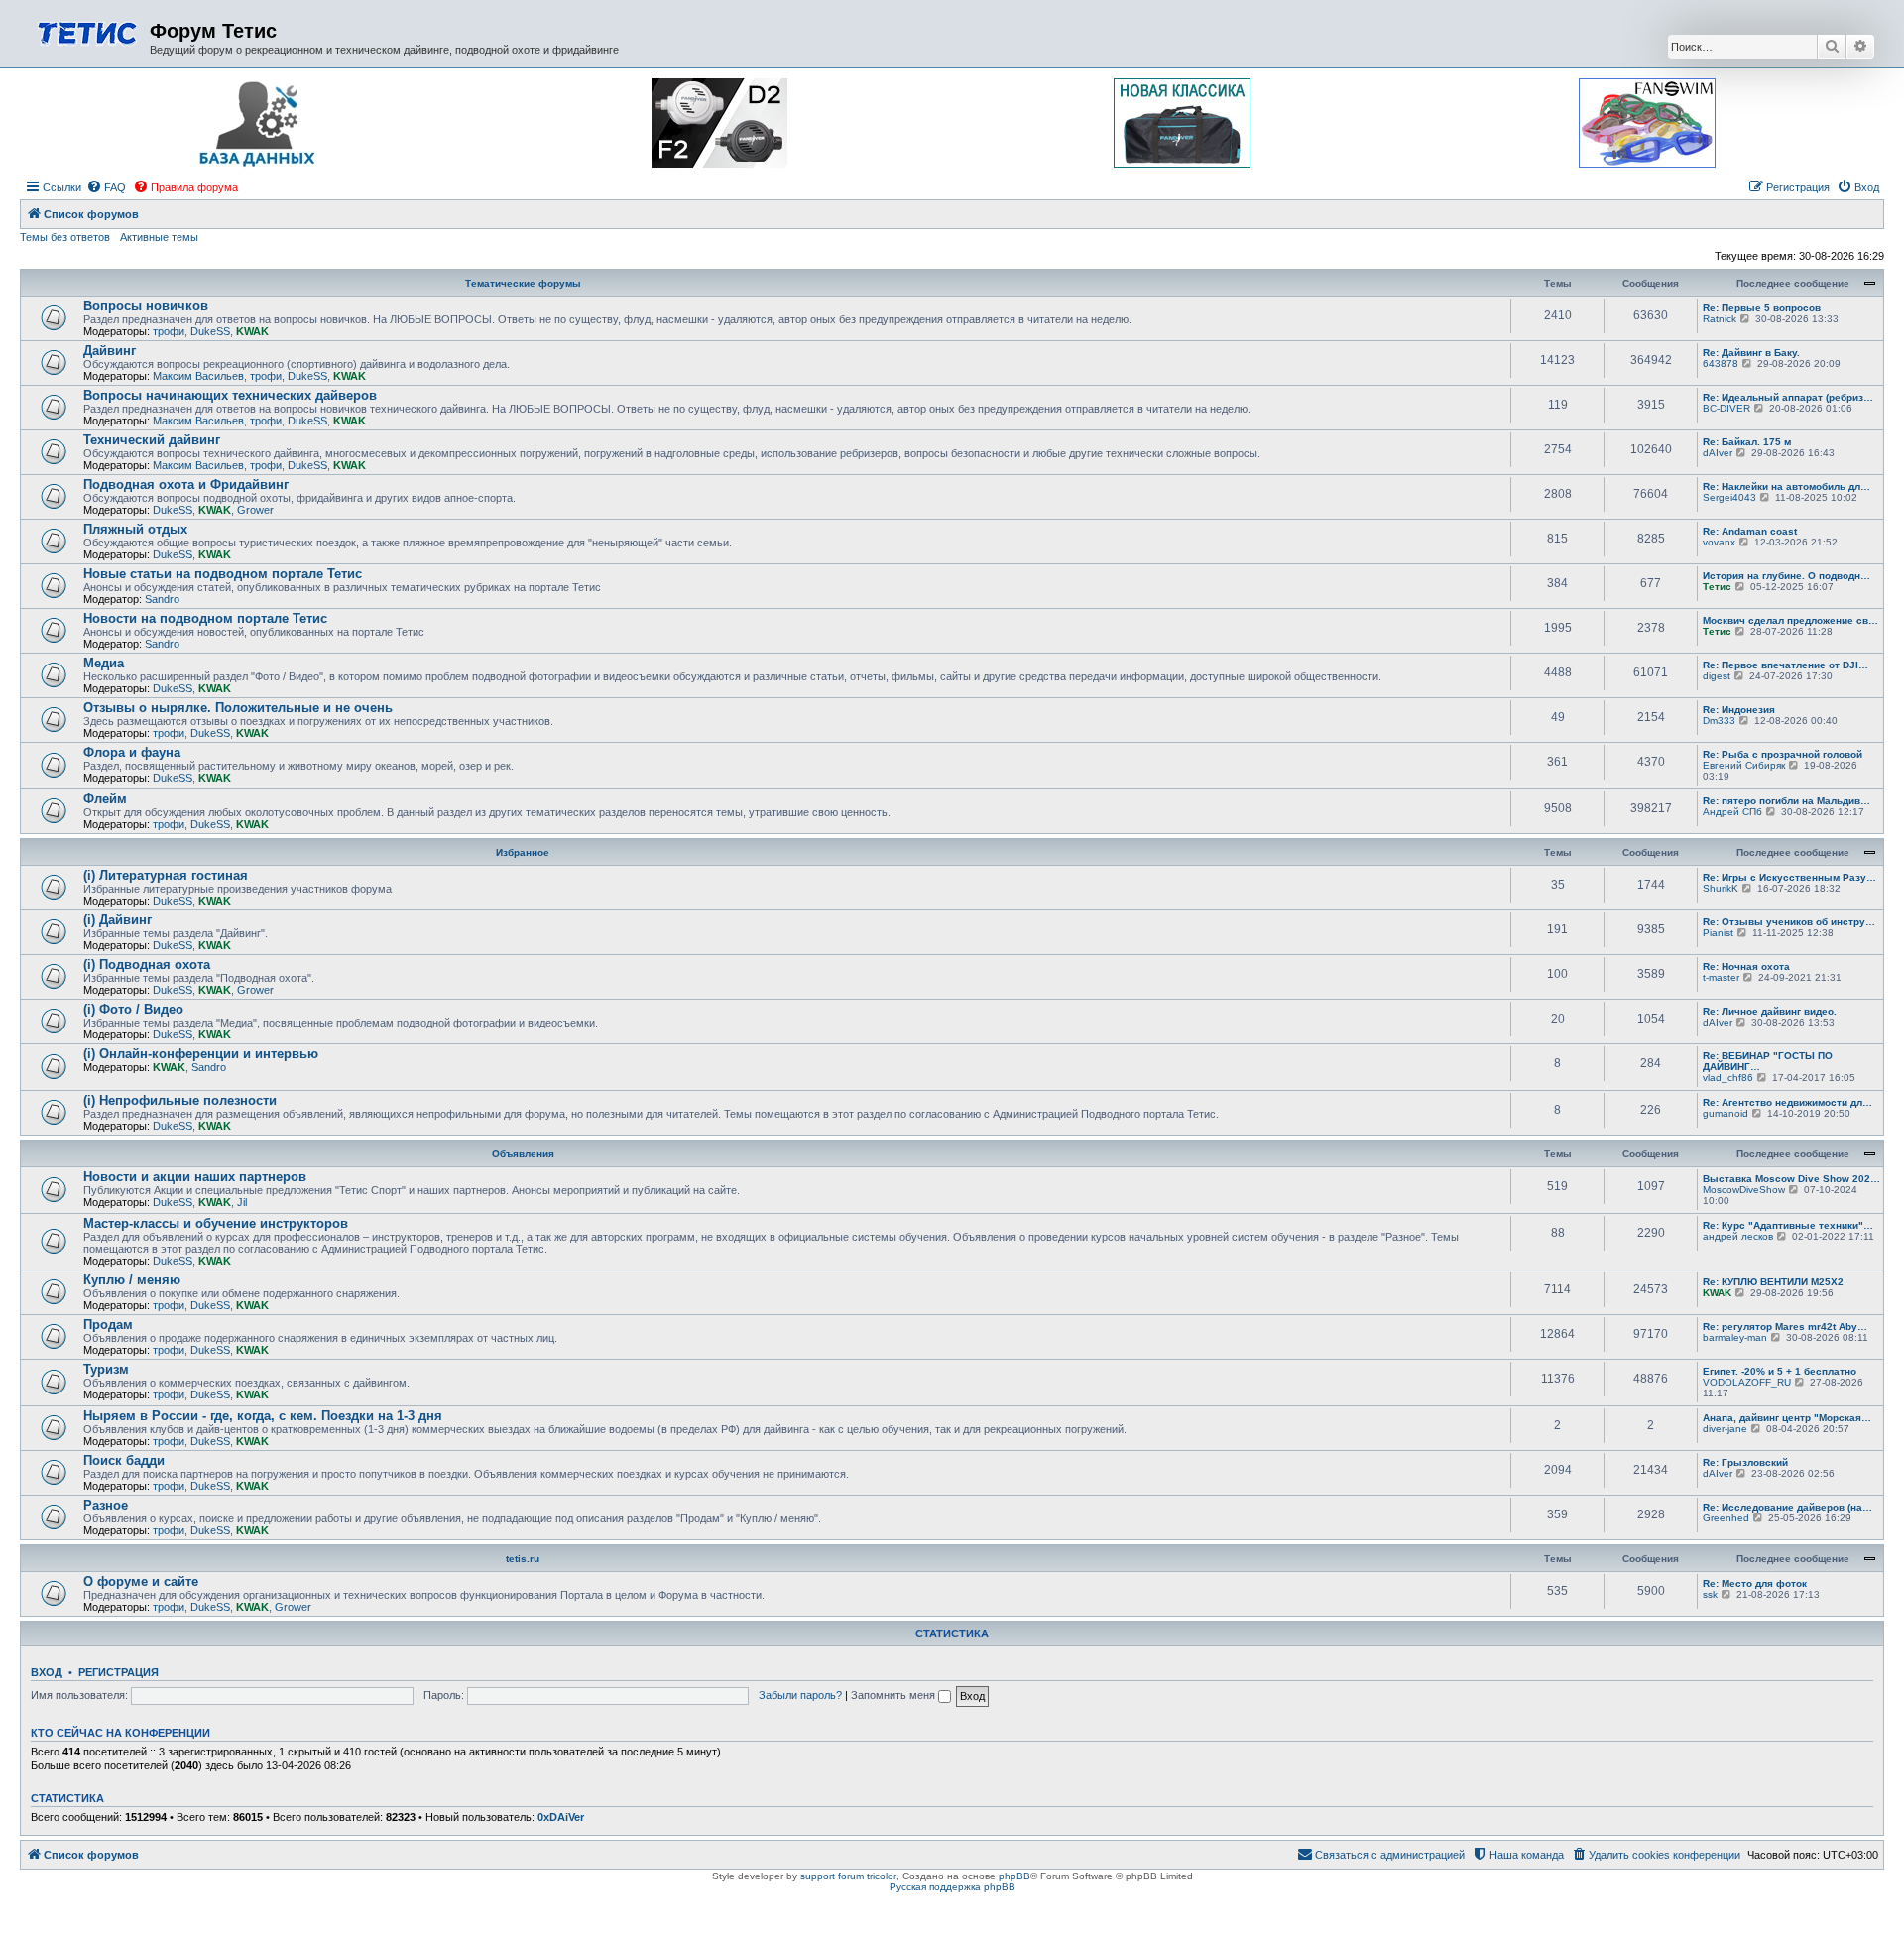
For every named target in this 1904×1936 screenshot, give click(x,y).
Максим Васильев (198, 376)
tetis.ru (523, 1559)
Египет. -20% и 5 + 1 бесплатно (1780, 1371)
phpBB (1014, 1876)
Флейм (105, 799)
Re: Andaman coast (1750, 531)
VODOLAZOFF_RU (1747, 1382)
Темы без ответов (65, 237)
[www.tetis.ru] (87, 31)
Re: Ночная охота (1746, 967)
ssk (1710, 1594)
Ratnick (1720, 319)
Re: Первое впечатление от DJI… (1785, 665)
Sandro (162, 599)
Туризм (106, 1369)
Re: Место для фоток (1755, 1583)
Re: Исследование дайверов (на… (1787, 1507)
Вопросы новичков (146, 306)
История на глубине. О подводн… (1786, 576)
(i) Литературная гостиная (166, 875)
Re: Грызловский (1745, 1462)
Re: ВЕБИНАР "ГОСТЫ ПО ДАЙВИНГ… (1768, 1061)
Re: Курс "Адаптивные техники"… (1788, 1225)
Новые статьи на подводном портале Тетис (223, 574)
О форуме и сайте (141, 1581)
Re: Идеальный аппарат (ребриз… (1788, 397)
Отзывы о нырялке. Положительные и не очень (238, 708)
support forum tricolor (848, 1876)
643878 (1721, 363)
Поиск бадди (124, 1460)
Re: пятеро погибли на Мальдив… (1786, 801)
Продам (108, 1325)
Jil (242, 1202)
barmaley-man (1735, 1337)
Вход (47, 1672)
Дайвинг (110, 351)
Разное (106, 1505)
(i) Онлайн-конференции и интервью (201, 1054)
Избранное (523, 852)
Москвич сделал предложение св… (1790, 620)
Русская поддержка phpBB (952, 1887)
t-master (1721, 977)
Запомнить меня (894, 1695)
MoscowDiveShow (1744, 1190)
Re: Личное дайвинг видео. (1770, 1011)
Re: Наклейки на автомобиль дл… (1786, 486)
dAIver (1718, 453)
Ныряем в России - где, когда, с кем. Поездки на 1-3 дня (263, 1416)
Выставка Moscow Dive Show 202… (1791, 1179)
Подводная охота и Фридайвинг (186, 484)
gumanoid (1725, 1113)
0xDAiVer (561, 1817)
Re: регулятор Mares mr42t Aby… (1785, 1327)
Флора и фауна (132, 752)
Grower (255, 510)
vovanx (1719, 542)
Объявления (523, 1154)
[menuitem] (106, 187)
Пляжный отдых (135, 529)
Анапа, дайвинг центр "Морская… (1787, 1418)
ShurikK (1721, 888)
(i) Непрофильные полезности (180, 1100)
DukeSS (210, 331)
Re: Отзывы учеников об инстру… (1789, 922)
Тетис (1717, 587)
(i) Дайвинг (118, 920)
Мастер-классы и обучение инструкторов (216, 1223)
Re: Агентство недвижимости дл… (1787, 1102)
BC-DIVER (1726, 408)
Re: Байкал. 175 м (1747, 442)
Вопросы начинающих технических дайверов (230, 395)
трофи (169, 331)
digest (1717, 676)
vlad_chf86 (1728, 1078)
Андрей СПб (1732, 812)
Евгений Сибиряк (1744, 765)
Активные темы (159, 237)
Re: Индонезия (1739, 710)
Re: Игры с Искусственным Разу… (1789, 877)
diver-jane (1725, 1429)
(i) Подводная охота (147, 965)
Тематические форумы (523, 283)
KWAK (252, 331)
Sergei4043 (1729, 497)
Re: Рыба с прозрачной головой (1783, 754)
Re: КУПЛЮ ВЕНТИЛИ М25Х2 (1773, 1282)
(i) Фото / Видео (133, 1009)
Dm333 (1719, 721)
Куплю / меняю (132, 1280)
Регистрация (119, 1672)
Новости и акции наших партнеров (195, 1177)
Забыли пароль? (800, 1695)
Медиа (104, 663)
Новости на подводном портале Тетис (205, 618)
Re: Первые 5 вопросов (1762, 308)
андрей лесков (1738, 1236)
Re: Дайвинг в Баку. (1751, 353)
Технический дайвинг (152, 440)
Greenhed (1726, 1518)
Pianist (1718, 933)
